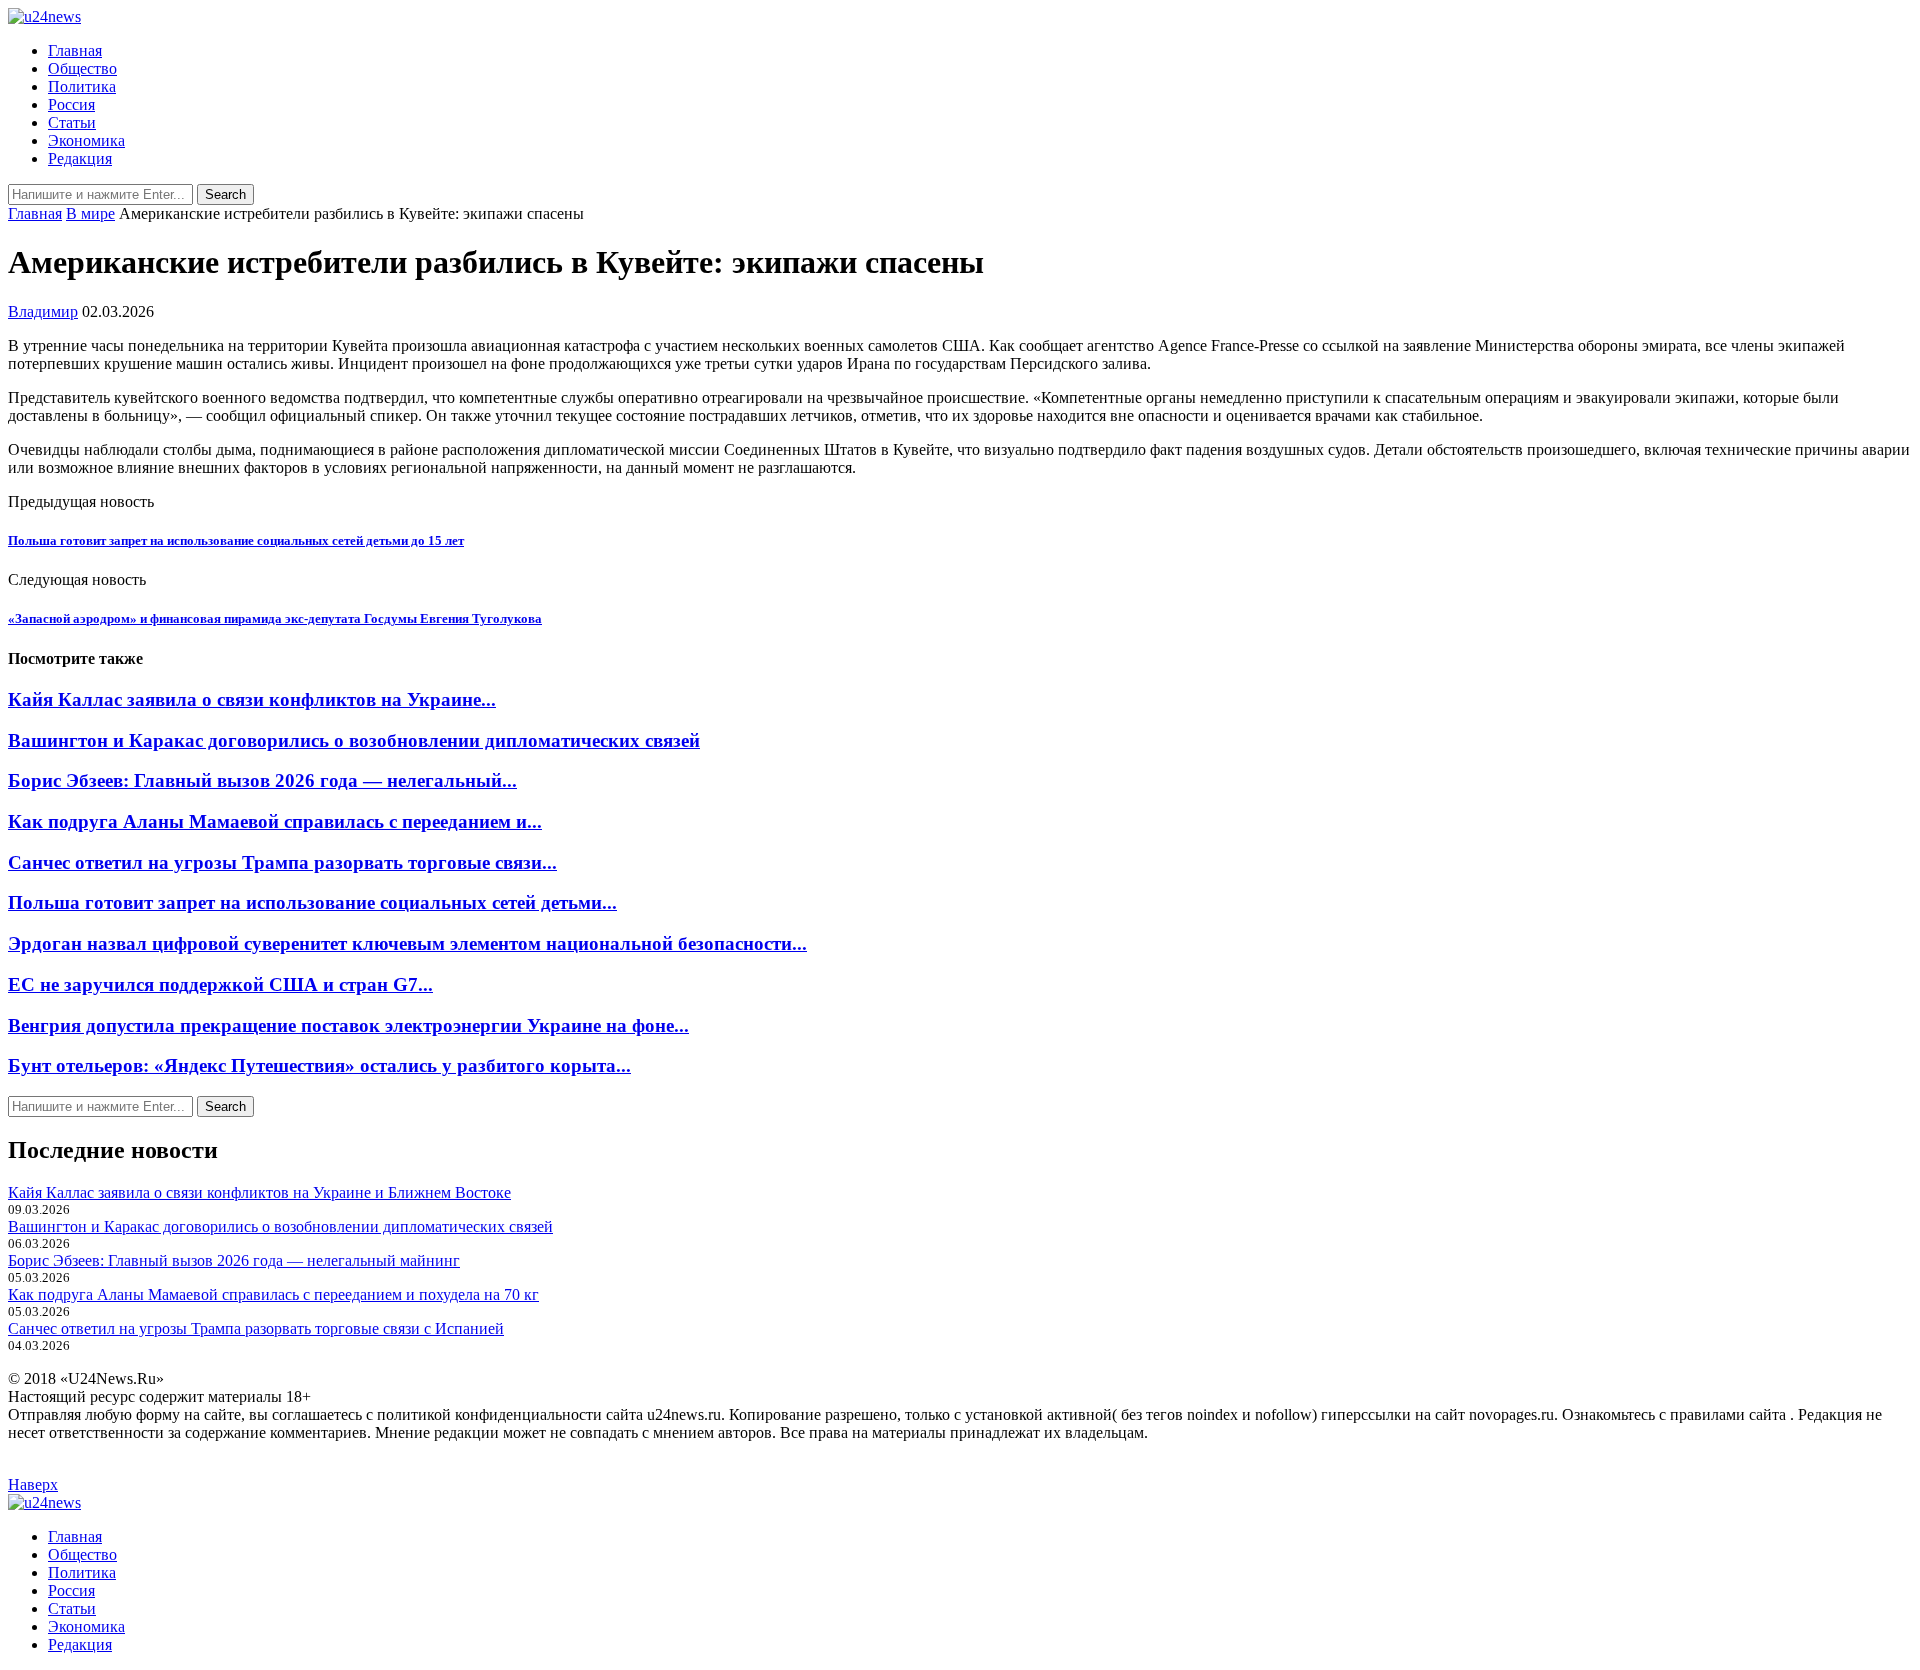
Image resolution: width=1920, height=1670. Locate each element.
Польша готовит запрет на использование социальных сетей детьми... (312, 902)
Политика (82, 86)
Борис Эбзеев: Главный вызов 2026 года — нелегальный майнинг (234, 1260)
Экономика (86, 140)
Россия (71, 104)
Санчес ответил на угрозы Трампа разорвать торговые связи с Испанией (256, 1328)
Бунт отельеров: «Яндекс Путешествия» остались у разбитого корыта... (319, 1065)
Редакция (80, 158)
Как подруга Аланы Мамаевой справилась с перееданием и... (275, 821)
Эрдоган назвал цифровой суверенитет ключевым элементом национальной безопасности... (407, 943)
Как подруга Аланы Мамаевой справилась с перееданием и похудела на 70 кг (273, 1294)
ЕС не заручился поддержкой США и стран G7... (220, 984)
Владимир (43, 311)
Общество (82, 68)
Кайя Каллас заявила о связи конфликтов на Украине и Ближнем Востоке (259, 1192)
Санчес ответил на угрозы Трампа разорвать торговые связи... (282, 862)
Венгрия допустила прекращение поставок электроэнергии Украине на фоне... (348, 1025)
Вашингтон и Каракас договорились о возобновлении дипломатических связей (354, 740)
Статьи (72, 122)
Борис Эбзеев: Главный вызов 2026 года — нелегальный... (262, 780)
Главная (75, 50)
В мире (90, 213)
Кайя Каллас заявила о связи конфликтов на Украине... (252, 699)
